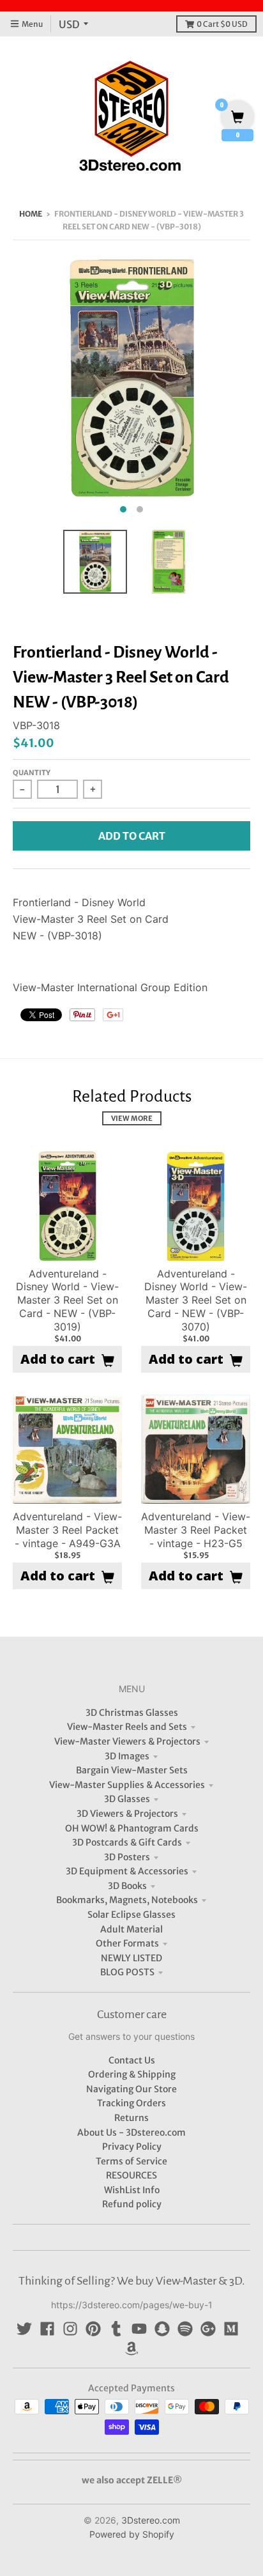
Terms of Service (131, 2161)
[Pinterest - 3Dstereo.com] (93, 2329)
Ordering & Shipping (132, 2074)
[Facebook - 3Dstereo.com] (47, 2329)
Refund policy (132, 2204)
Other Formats (127, 1943)
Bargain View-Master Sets (132, 1770)
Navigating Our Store (131, 2089)
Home (31, 214)
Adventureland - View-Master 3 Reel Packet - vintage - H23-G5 (196, 1530)
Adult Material (131, 1929)
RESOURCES (131, 2175)
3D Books (127, 1886)
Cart (222, 24)
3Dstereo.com (151, 2520)
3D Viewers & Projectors (127, 1814)
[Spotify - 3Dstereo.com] (185, 2329)
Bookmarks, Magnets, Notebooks (127, 1900)
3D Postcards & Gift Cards (127, 1842)
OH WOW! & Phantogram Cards (132, 1828)
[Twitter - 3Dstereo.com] (24, 2329)
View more (132, 1118)
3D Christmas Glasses (132, 1713)
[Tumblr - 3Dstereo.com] (116, 2329)
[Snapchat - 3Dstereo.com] (162, 2329)
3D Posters (127, 1857)
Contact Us (132, 2060)
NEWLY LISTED (131, 1958)
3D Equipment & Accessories (127, 1871)
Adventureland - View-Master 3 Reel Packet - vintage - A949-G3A (67, 1530)
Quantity (32, 773)
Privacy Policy (132, 2147)
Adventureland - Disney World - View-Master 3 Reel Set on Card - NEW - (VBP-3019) (67, 1300)
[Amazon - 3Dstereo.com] (131, 2348)
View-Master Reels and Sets (127, 1727)
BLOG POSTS (127, 1972)
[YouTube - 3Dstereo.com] (139, 2329)
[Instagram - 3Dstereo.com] (70, 2329)
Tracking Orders (131, 2103)
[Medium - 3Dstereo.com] (231, 2329)
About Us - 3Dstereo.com (131, 2133)
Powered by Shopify (132, 2534)
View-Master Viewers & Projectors (127, 1741)
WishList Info (132, 2190)
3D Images (127, 1756)
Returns (131, 2118)
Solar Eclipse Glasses (131, 1915)
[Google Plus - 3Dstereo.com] (208, 2329)
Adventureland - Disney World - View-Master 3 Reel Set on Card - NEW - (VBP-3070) (196, 1300)
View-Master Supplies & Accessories (127, 1785)
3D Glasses (127, 1799)
